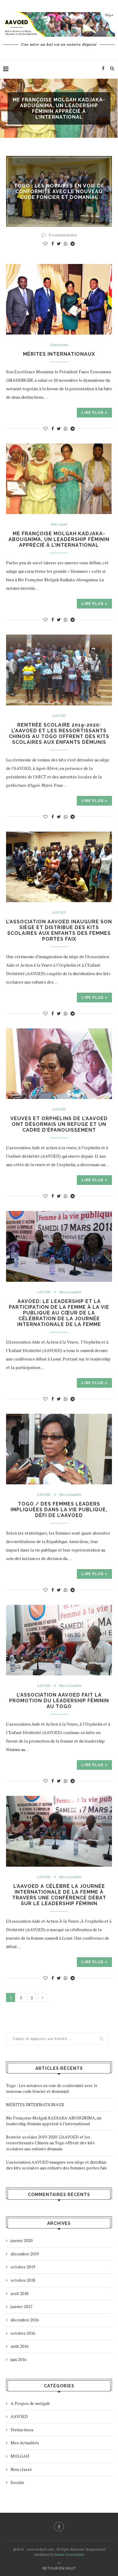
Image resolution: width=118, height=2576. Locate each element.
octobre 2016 (23, 2333)
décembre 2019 (25, 2254)
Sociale (17, 2482)
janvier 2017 (21, 2306)
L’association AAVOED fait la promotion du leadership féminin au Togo (59, 1701)
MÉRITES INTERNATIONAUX (59, 354)
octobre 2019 (23, 2267)
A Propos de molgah (30, 2403)
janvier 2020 (21, 2240)
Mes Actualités (70, 1292)
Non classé (59, 524)
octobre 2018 (23, 2280)
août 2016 (20, 2346)
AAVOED (59, 716)
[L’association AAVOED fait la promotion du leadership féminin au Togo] (59, 1640)
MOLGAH (20, 2456)
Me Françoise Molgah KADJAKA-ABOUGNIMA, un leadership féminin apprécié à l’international (59, 539)
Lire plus (92, 413)
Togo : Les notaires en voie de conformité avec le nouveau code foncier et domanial (59, 191)
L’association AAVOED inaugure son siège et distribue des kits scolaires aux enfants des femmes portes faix (59, 930)
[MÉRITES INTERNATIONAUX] (59, 299)
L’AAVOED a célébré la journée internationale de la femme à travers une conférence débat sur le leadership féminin (59, 1895)
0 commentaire (63, 235)
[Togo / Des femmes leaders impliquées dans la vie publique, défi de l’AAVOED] (59, 1449)
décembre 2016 (25, 2320)
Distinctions (59, 345)
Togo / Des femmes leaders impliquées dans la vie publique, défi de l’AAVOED (59, 1510)
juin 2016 (18, 2359)
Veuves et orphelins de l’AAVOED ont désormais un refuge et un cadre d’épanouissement (59, 1124)
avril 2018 (20, 2293)
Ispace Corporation (69, 2554)
